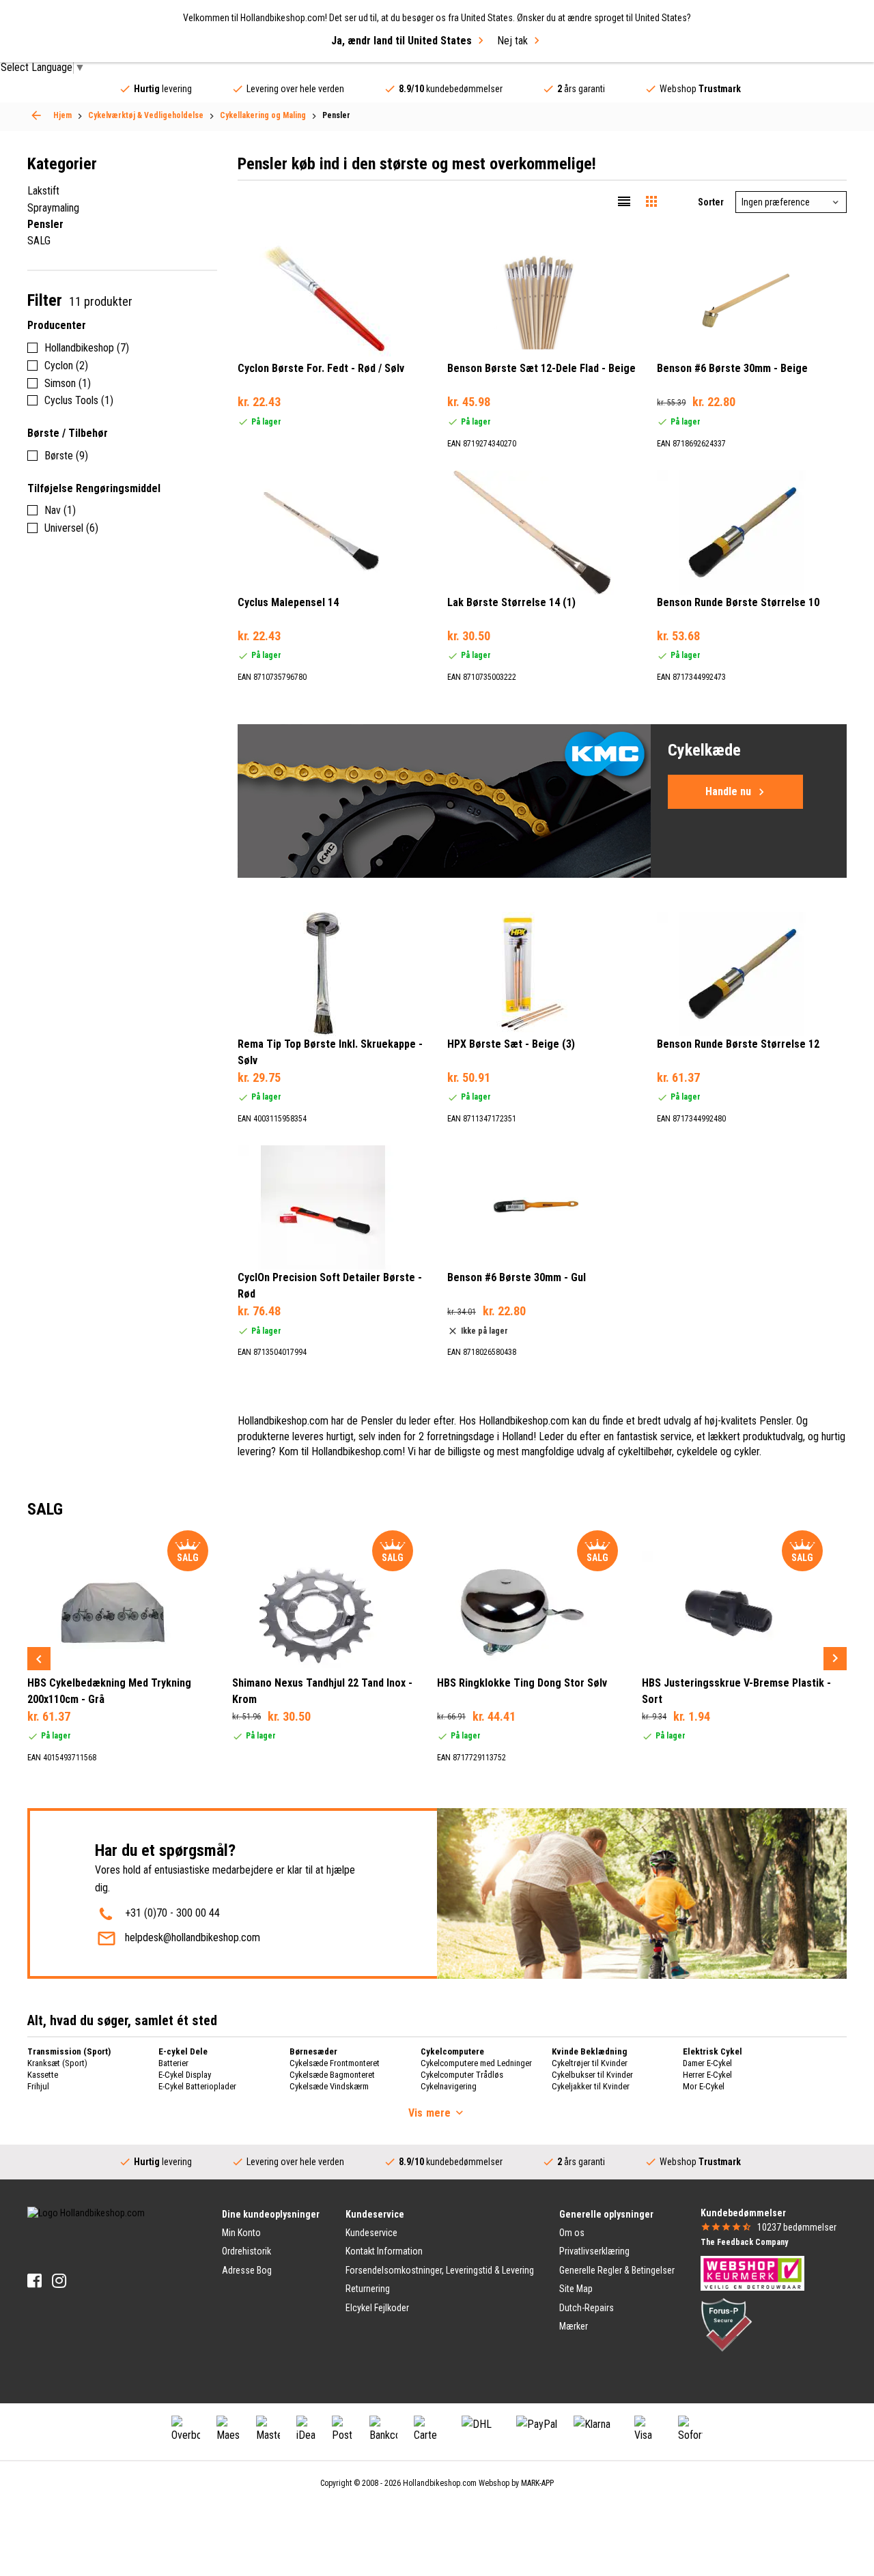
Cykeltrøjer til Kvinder (590, 2063)
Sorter (711, 202)
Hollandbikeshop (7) (87, 348)
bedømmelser (797, 2227)
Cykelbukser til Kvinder (592, 2075)
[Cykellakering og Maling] (36, 115)
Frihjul (38, 2086)
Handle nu (728, 791)
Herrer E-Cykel (707, 2075)
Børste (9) (66, 456)
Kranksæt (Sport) (57, 2063)
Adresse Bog (247, 2270)
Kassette (43, 2075)
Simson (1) (68, 383)
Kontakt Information (384, 2251)
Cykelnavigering (449, 2086)
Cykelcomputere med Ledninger (476, 2063)
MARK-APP (537, 2483)
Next (835, 1659)
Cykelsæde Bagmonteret (332, 2075)
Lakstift (43, 191)
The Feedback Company (744, 2242)
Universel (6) (71, 528)
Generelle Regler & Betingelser (617, 2270)
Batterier (173, 2063)
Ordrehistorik (246, 2251)
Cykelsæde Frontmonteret (335, 2063)
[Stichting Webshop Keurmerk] (752, 2272)
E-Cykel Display (185, 2075)
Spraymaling (53, 208)
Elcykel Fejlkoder (377, 2308)
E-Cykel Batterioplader (197, 2086)
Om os (572, 2233)
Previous (39, 1659)
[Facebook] (34, 2281)
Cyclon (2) (66, 366)
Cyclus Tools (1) (79, 400)
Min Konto (241, 2233)
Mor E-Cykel (704, 2086)
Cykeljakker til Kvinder (591, 2086)
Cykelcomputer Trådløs (462, 2075)
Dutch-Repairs (587, 2308)
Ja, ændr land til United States (401, 41)
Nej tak (512, 41)
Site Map (576, 2289)
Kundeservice (371, 2233)
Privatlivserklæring (594, 2251)
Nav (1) (60, 510)
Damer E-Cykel (707, 2063)
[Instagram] (59, 2281)
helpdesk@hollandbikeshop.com (193, 1937)
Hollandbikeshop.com (440, 2483)
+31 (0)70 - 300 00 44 (172, 1913)
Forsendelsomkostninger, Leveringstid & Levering (440, 2270)
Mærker (574, 2326)
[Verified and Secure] (727, 2324)
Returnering (368, 2289)
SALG (39, 241)
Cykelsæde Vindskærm (329, 2086)
